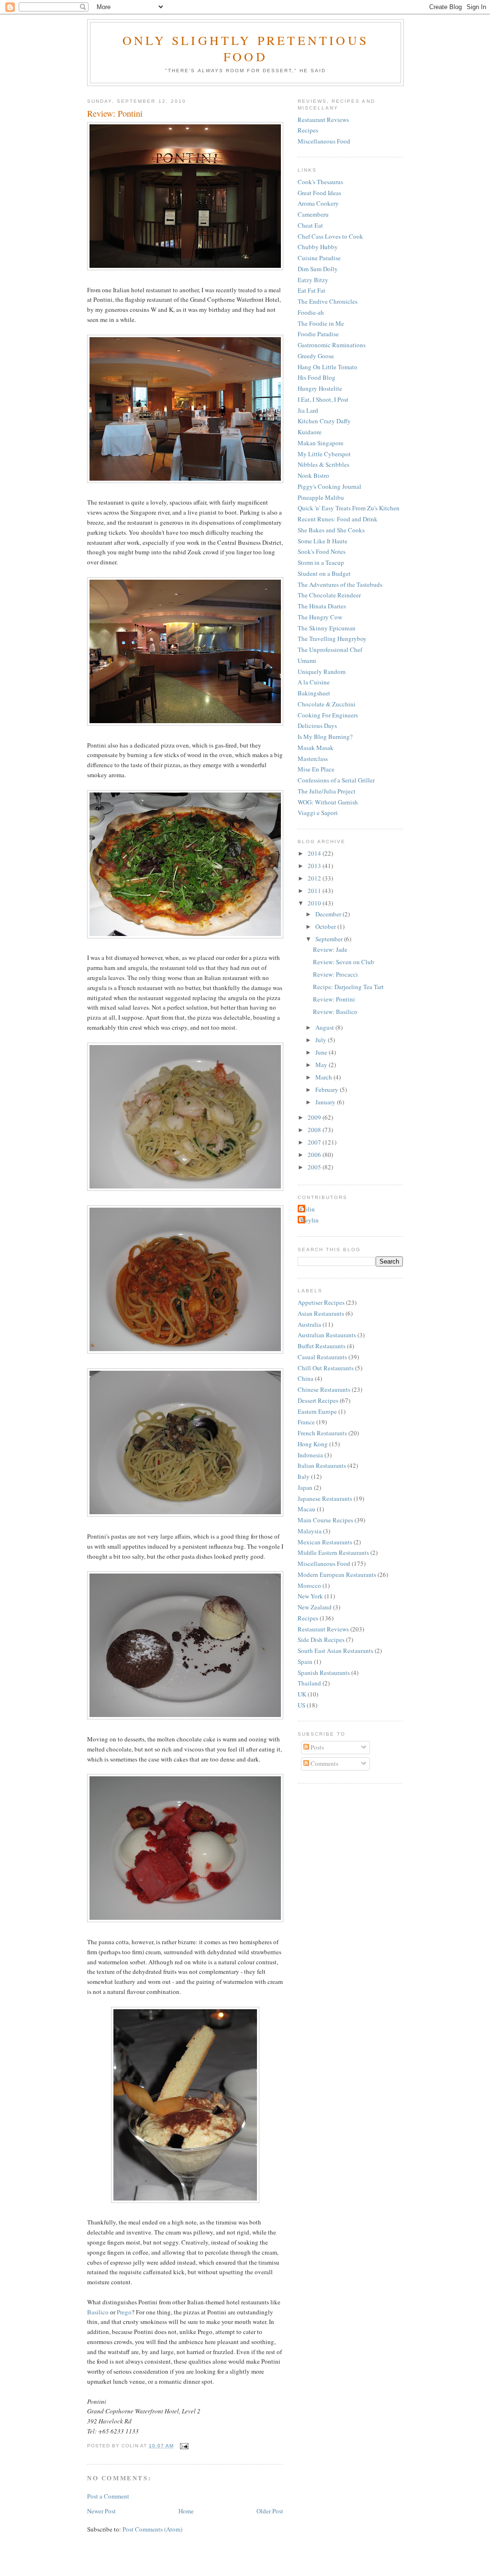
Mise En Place (316, 769)
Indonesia (310, 1455)
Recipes (308, 130)
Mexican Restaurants (325, 1542)
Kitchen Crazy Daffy (324, 421)
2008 (315, 1130)
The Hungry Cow (320, 617)
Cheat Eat (310, 225)
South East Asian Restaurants (335, 1651)
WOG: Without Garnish (328, 802)
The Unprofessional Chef (330, 650)
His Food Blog (317, 377)
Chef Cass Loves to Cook (330, 236)
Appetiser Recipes (321, 1302)
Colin (307, 1209)
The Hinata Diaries (322, 606)
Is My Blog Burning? (325, 737)
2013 (315, 866)
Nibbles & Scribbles (323, 464)
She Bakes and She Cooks (331, 530)
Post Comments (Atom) (152, 2529)
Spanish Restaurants (324, 1673)
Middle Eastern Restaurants (333, 1552)
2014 (315, 853)
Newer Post (101, 2511)
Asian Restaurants (321, 1313)
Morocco (309, 1585)
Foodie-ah (311, 312)
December (329, 914)
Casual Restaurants (322, 1357)
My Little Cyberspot (324, 454)
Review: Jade (330, 949)
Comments (324, 1763)
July (322, 1040)
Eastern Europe (317, 1411)
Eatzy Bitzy (313, 280)
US (301, 1705)
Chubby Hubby (318, 247)
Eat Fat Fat (312, 290)
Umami (307, 661)
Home (186, 2511)
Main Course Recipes (325, 1520)
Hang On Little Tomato (328, 367)
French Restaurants (322, 1433)
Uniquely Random (322, 672)
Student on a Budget (324, 573)
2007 (315, 1142)
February (328, 1090)
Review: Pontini (334, 999)
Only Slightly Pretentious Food (245, 48)
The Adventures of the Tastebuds (340, 584)
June (322, 1052)
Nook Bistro (313, 475)
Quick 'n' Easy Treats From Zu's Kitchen (349, 508)
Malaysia (310, 1531)
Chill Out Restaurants (326, 1368)
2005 (315, 1167)
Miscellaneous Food (324, 141)
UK (302, 1694)
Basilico (98, 2312)
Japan (305, 1487)
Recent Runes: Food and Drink (338, 519)
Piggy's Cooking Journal (329, 486)
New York (310, 1596)
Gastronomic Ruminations (332, 345)
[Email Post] (183, 2446)
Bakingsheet (314, 693)
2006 (315, 1155)
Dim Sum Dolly (318, 269)
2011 (315, 891)
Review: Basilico (335, 1012)
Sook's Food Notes (322, 551)
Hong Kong (313, 1444)
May (322, 1065)
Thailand (309, 1683)
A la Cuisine (314, 682)
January (326, 1102)
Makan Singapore (321, 443)
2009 (315, 1117)
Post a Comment (108, 2496)
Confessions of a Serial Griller (336, 780)
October (326, 926)
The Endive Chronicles (328, 301)
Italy (304, 1476)
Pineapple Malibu (321, 497)
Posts (317, 1747)
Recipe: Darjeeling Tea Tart (348, 987)
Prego (124, 2312)
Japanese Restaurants (325, 1498)
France (306, 1422)
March (324, 1077)
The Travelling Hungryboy (332, 638)
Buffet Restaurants (322, 1346)
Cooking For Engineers (328, 715)
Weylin (309, 1220)
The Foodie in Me (321, 323)
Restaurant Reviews (323, 120)
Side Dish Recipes (321, 1640)
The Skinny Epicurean (327, 628)
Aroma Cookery (318, 203)
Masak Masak (316, 748)
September (330, 939)
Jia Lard (308, 410)
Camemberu (313, 214)
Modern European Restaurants (337, 1574)
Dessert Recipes (318, 1400)
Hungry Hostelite (320, 388)
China (306, 1378)
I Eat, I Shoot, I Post (323, 399)
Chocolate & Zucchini (327, 704)
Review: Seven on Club (344, 962)
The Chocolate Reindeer (329, 595)
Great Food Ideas (319, 193)
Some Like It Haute (323, 541)
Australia (309, 1324)
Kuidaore (310, 432)
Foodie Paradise (318, 334)
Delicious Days (317, 726)
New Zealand (315, 1607)
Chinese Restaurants (324, 1389)
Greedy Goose (316, 356)
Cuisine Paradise (319, 258)
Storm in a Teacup (321, 562)
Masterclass (313, 759)
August (325, 1027)
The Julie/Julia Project (327, 791)
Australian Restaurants (327, 1335)
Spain (305, 1662)
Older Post (270, 2511)
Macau (306, 1509)
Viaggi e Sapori (318, 813)
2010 (315, 903)
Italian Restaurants (322, 1465)
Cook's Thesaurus (320, 182)
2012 (315, 878)
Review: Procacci (335, 974)
